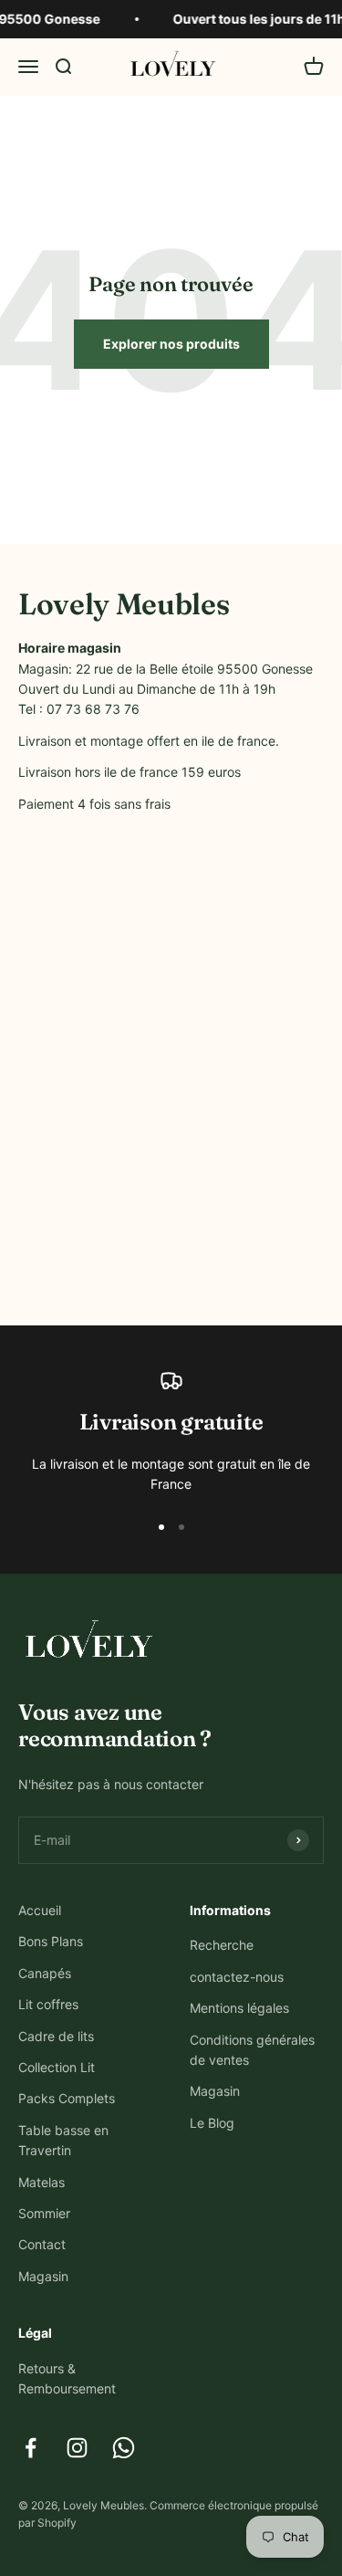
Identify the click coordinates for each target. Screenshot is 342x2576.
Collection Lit (57, 2067)
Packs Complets (67, 2098)
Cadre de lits (56, 2036)
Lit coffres (48, 2004)
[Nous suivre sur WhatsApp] (124, 2448)
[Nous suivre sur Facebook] (31, 2448)
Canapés (45, 1973)
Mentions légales (239, 2008)
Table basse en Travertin (63, 2140)
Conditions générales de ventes (252, 2050)
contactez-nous (237, 1977)
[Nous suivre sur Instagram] (77, 2448)
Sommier (44, 2213)
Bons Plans (51, 1941)
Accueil (40, 1910)
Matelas (41, 2182)
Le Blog (212, 2123)
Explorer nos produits (171, 344)
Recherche (222, 1945)
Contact (42, 2244)
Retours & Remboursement (67, 2378)
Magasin (43, 2276)
